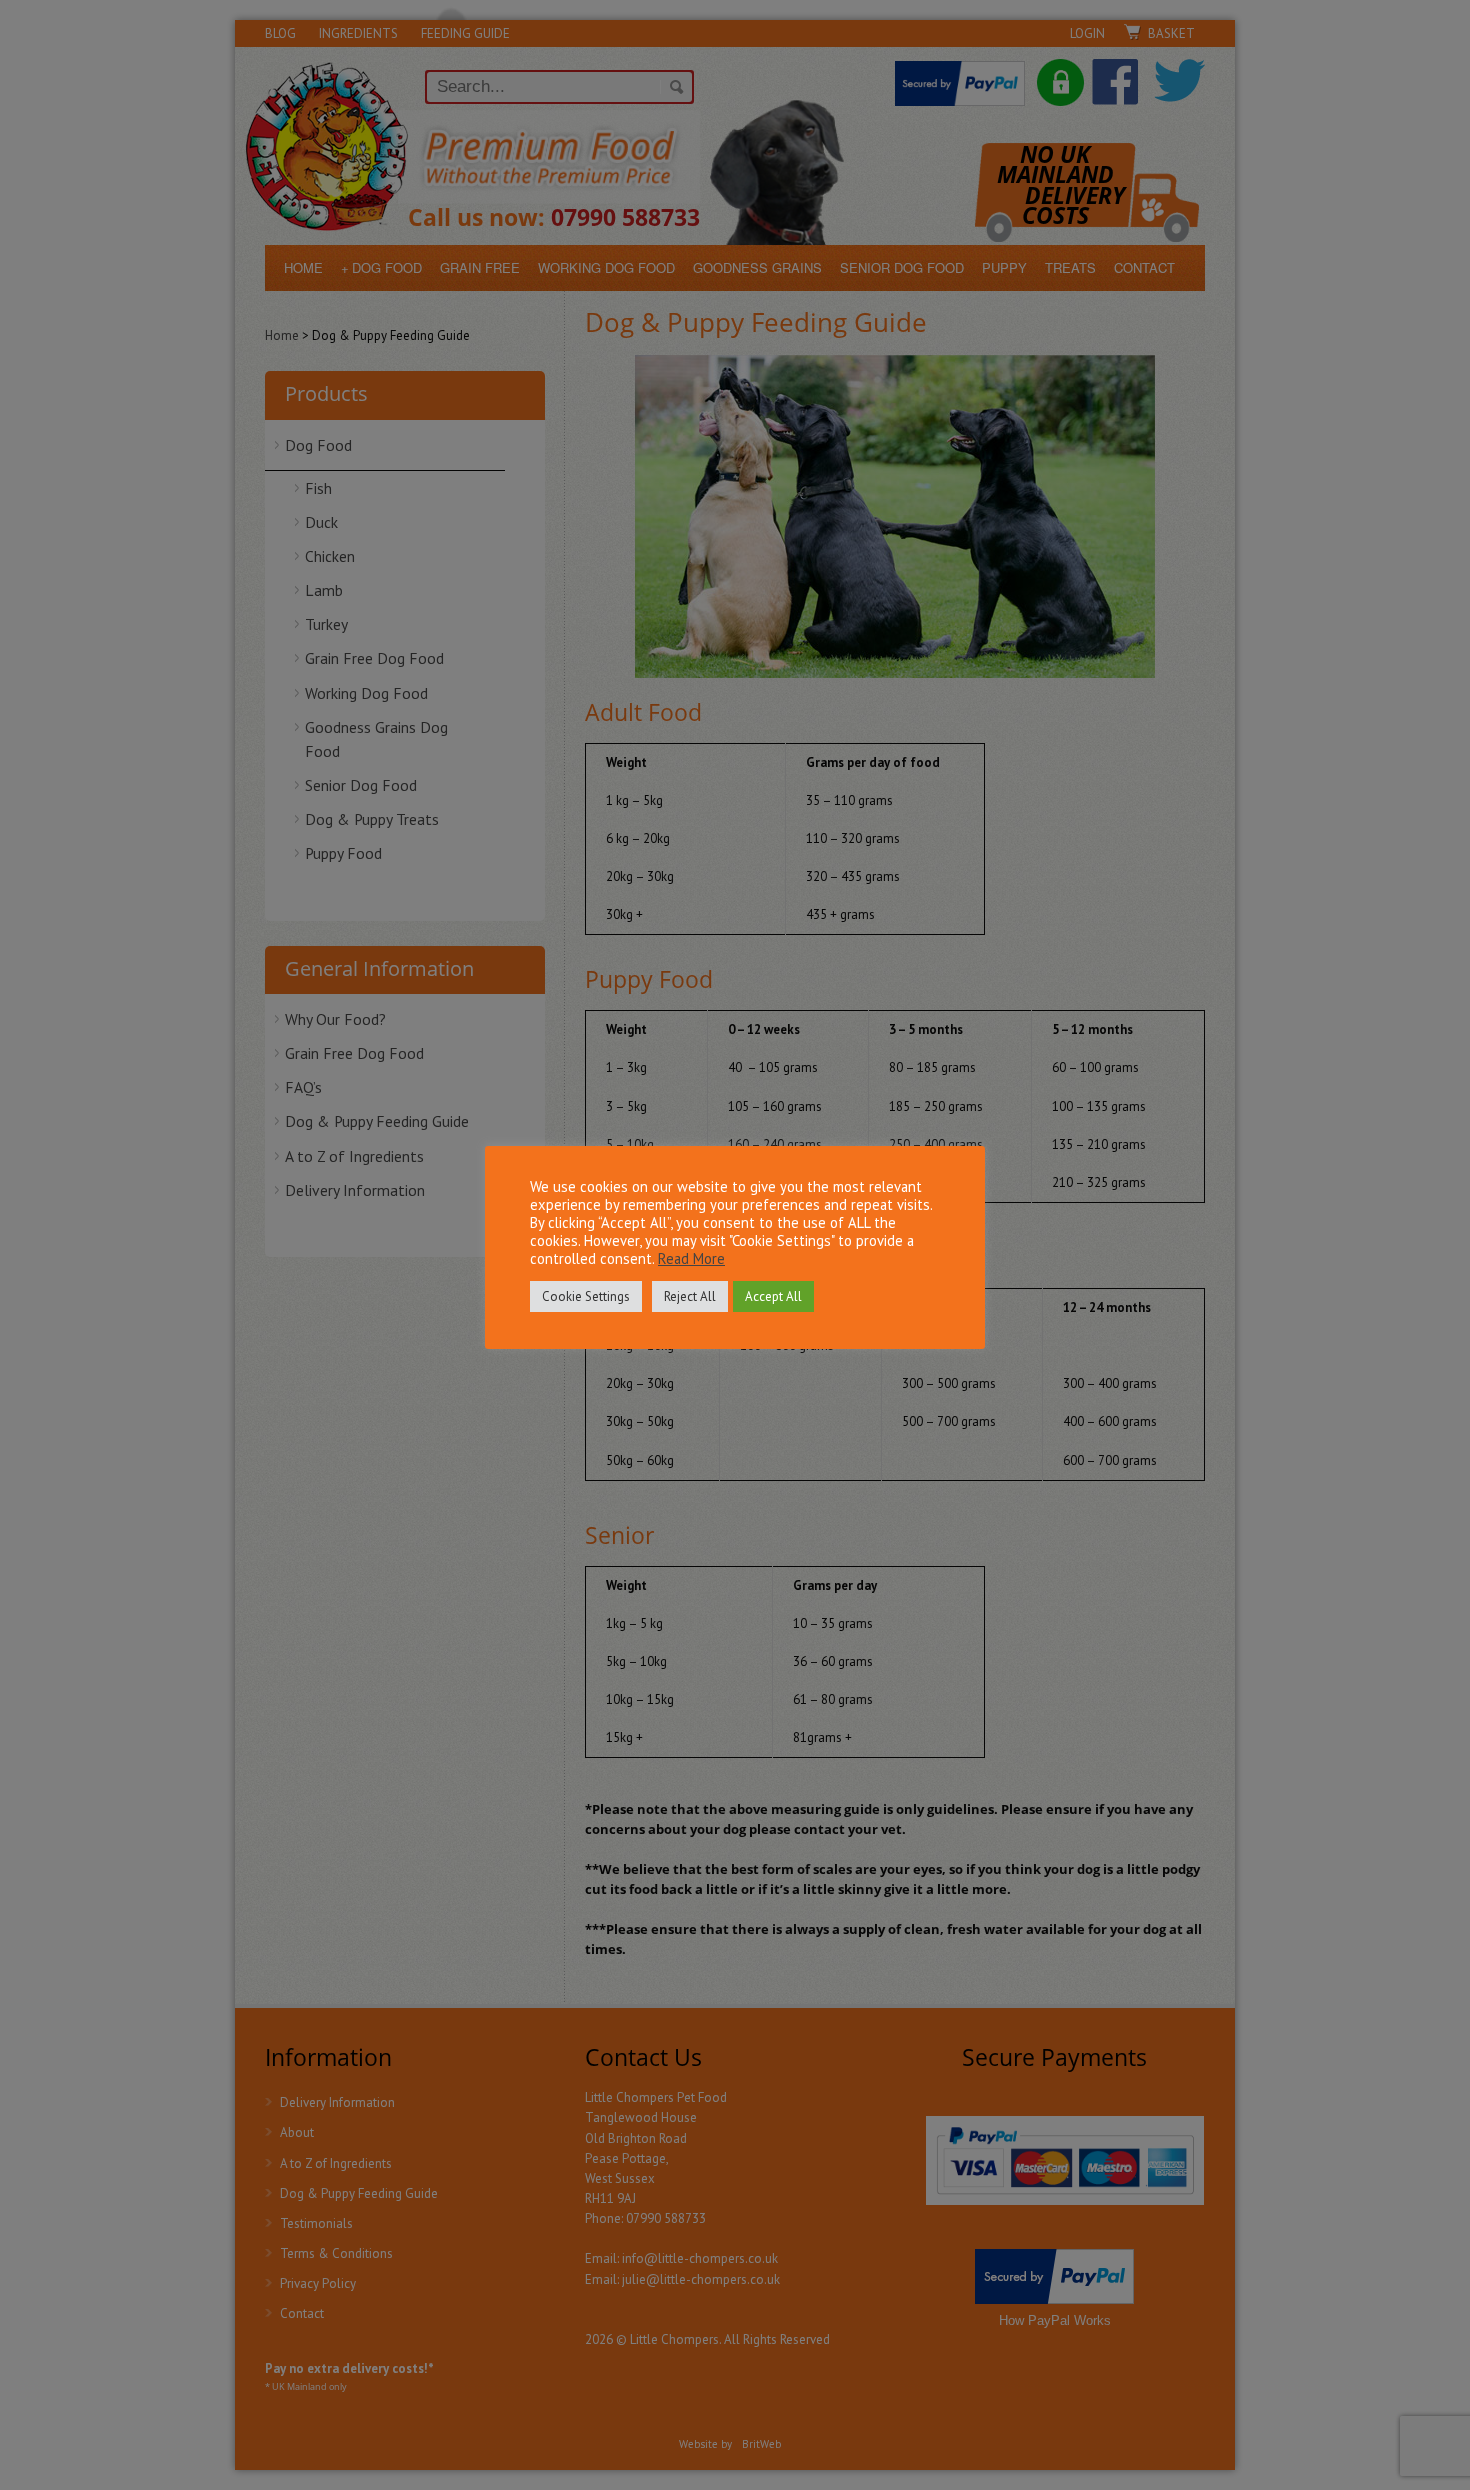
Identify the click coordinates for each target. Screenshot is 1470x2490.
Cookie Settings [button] (586, 1296)
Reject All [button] (690, 1296)
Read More (691, 1258)
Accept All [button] (773, 1296)
